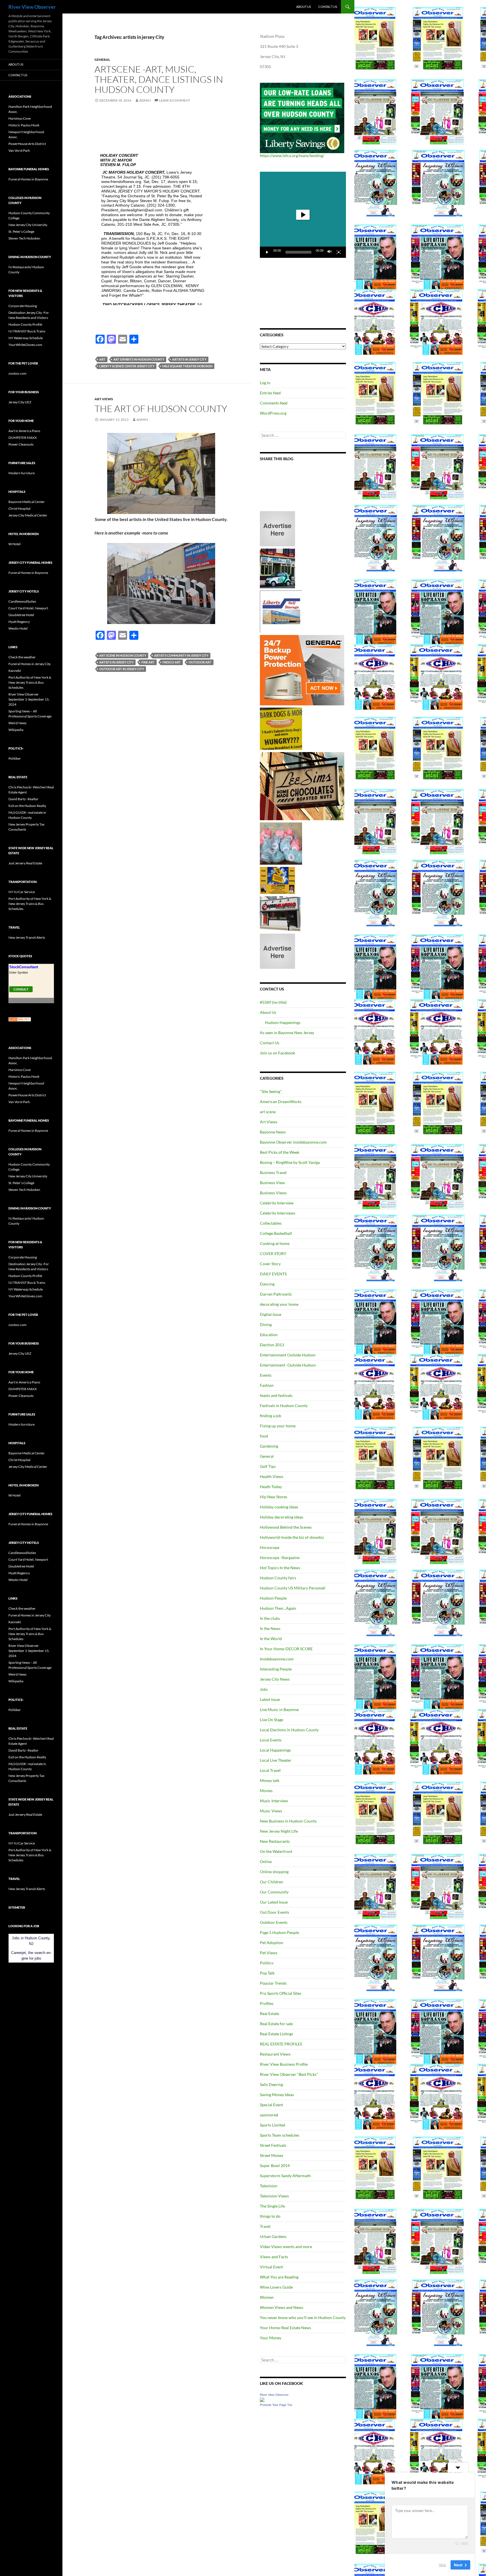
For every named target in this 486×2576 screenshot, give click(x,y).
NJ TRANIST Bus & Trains (27, 331)
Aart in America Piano (24, 431)
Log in (265, 383)
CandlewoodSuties (22, 601)
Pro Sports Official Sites (281, 1993)
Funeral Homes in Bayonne (28, 179)
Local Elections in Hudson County (289, 1730)
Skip (442, 2564)
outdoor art (200, 662)
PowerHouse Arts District (27, 144)
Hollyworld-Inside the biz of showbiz (292, 1537)
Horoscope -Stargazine (280, 1558)
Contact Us (328, 7)
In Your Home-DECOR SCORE (286, 1649)
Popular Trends (273, 1983)
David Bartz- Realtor (23, 799)
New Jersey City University (28, 225)
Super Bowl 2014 (275, 2165)
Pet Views (269, 1953)
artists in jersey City (189, 359)
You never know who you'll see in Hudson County (303, 2317)
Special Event (271, 2105)
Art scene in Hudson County (123, 655)
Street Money (272, 2155)
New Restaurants (275, 1841)
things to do (270, 2216)
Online (266, 1861)
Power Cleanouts (21, 444)
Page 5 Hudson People (279, 1932)
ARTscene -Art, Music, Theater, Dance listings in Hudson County (159, 79)
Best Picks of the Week (280, 1152)
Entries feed (270, 393)
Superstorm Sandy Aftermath (285, 2176)
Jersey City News (275, 1679)
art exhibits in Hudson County (139, 359)
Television (269, 2186)
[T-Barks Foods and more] (281, 728)
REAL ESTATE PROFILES (281, 2044)
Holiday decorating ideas (282, 1517)
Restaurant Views (275, 2054)
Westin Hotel (18, 628)
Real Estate (269, 2013)
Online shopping (274, 1872)
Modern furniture (22, 473)
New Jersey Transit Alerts (27, 937)
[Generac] (302, 670)
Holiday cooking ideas (279, 1507)
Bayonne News (273, 1132)
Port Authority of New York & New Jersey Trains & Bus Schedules (30, 682)
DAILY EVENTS (273, 1274)
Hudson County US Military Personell (293, 1588)
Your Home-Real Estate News (285, 2328)
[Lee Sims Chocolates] (302, 786)
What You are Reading (279, 2277)
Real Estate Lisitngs (276, 2034)
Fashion (267, 1385)
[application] (303, 215)
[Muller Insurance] (277, 880)
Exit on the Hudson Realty (27, 806)
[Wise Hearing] (280, 913)
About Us (304, 7)
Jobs (264, 1689)
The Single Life (272, 2206)
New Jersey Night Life (279, 1831)
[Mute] (330, 252)
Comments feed (274, 403)
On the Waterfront (276, 1851)
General (102, 60)
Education (269, 1335)
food (264, 1436)
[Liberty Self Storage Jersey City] (281, 611)
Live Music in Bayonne (279, 1709)
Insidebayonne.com (277, 1659)
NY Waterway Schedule (26, 338)
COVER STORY (273, 1254)
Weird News (17, 723)
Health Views (272, 1476)
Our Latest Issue (274, 1902)
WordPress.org (273, 413)
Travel (265, 2226)
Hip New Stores (274, 1497)
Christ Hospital (19, 508)
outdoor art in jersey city (122, 669)
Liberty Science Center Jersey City (127, 366)
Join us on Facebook (277, 1053)
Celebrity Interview (277, 1203)
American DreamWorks (281, 1102)
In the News (270, 1628)
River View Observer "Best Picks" (289, 2074)
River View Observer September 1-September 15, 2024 (29, 699)
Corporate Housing (23, 306)
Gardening (269, 1446)
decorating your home (279, 1304)
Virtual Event (271, 2267)
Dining (266, 1324)
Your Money (271, 2338)
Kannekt (15, 671)
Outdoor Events (274, 1922)
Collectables (271, 1223)
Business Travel (273, 1172)
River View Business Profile (284, 2064)
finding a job (271, 1416)
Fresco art (172, 662)
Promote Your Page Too (276, 2405)
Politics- (267, 1963)
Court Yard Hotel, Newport (28, 608)
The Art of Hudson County (161, 409)
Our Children (272, 1882)
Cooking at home (275, 1243)
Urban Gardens (273, 2236)
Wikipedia (16, 730)
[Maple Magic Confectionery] (281, 843)
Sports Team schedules (280, 2135)
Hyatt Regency (19, 622)
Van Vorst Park (19, 150)
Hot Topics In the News (280, 1568)
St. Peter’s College (21, 232)
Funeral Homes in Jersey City (30, 664)
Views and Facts (274, 2257)
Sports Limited (273, 2125)
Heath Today (271, 1487)
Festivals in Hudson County (284, 1406)
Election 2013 (272, 1345)
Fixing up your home (278, 1426)
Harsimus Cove (20, 118)
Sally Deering (271, 2084)
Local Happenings (275, 1750)
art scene (268, 1112)
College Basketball (276, 1233)
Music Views (271, 1811)
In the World (271, 1639)
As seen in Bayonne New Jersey (287, 1033)
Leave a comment (175, 100)
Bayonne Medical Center (27, 502)
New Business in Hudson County (288, 1821)
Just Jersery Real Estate (25, 863)
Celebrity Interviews (278, 1213)
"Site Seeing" (271, 1091)
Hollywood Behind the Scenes (286, 1527)
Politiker (15, 758)
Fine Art (148, 662)
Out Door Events (274, 1912)
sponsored (269, 2115)
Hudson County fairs (278, 1578)
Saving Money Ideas (277, 2095)
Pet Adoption (272, 1943)
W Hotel (14, 544)
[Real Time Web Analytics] (20, 1019)
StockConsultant (24, 967)
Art (102, 359)
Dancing (267, 1284)
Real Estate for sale (276, 2024)
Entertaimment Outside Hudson (288, 1355)
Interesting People (276, 1669)
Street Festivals (273, 2145)
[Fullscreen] (339, 252)
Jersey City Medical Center (28, 515)
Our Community (274, 1892)
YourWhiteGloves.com (25, 345)
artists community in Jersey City (181, 655)
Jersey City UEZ (20, 402)
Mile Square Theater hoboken (187, 366)
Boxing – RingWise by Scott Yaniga (290, 1162)
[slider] (298, 252)
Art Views (104, 399)
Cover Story (270, 1264)
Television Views (274, 2196)
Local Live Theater (276, 1760)
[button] (303, 215)
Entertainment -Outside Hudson (288, 1365)
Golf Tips (268, 1466)
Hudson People (273, 1598)
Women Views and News (282, 2307)
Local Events (271, 1740)
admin (145, 100)
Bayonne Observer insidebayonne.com (293, 1142)
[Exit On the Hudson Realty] (277, 568)
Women (267, 2297)
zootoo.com (17, 373)
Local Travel (270, 1770)
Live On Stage (272, 1720)
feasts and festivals (276, 1395)
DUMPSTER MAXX (23, 438)
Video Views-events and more (286, 2247)
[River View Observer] (262, 2399)
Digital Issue (271, 1314)
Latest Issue (270, 1699)
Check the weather (22, 657)
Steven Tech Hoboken (24, 238)
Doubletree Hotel (21, 615)
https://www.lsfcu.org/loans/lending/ (292, 156)
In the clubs (270, 1618)
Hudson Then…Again (278, 1608)
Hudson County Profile (25, 324)
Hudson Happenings (283, 1022)
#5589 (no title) (273, 1002)
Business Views (273, 1193)
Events (266, 1375)
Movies (266, 1791)
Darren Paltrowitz (276, 1294)
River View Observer (32, 7)
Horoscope (270, 1547)
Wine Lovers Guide (276, 2287)
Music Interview (274, 1801)
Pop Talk (267, 1973)
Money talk (270, 1780)
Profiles (267, 2003)
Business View (272, 1183)
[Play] (267, 252)
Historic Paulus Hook (24, 125)
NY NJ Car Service (22, 892)
